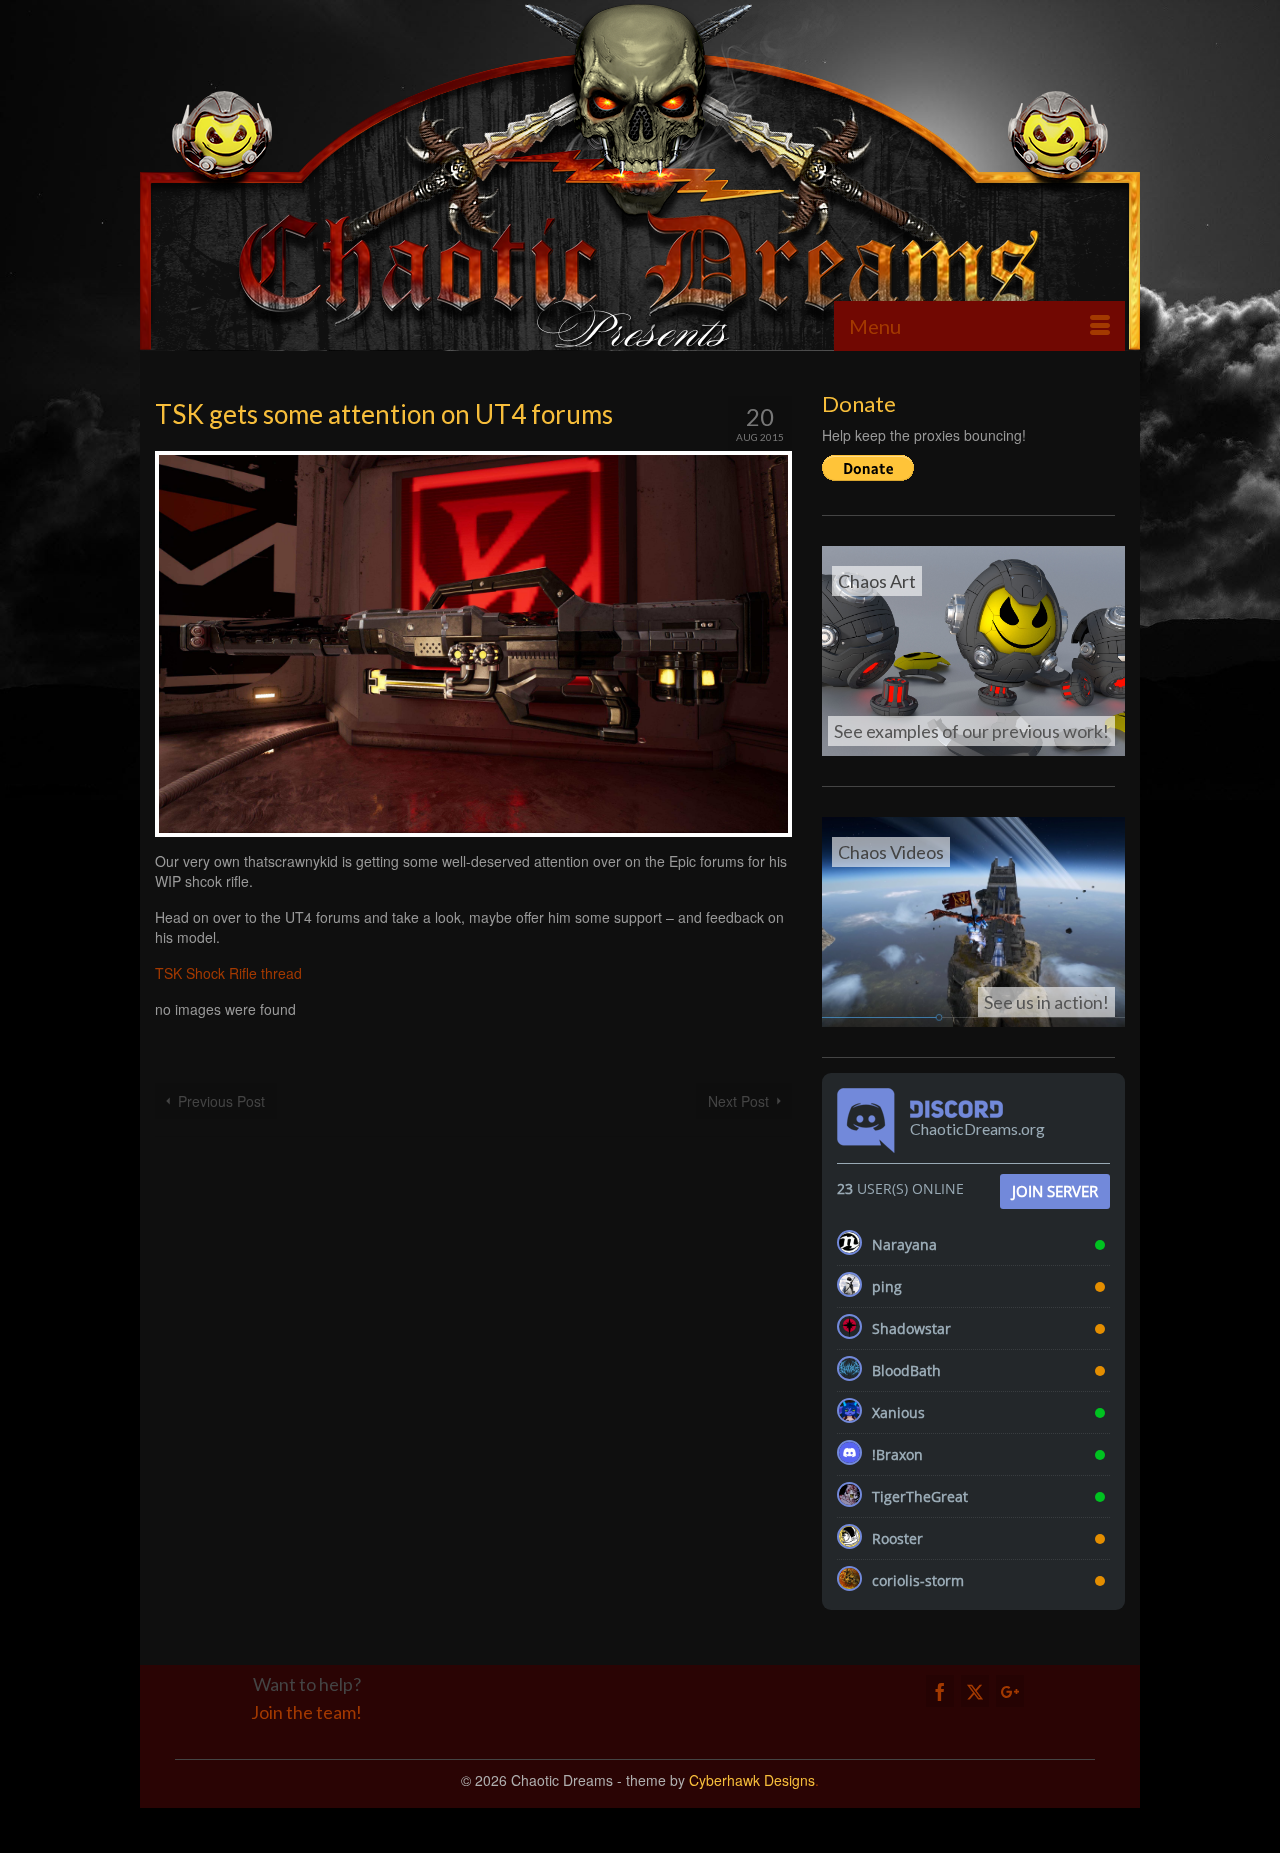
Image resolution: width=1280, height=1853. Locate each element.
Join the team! (306, 1712)
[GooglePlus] (1010, 1691)
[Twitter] (975, 1691)
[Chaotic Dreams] (640, 175)
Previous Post (221, 1101)
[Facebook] (940, 1691)
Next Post (738, 1101)
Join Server (1055, 1191)
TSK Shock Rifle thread (228, 973)
